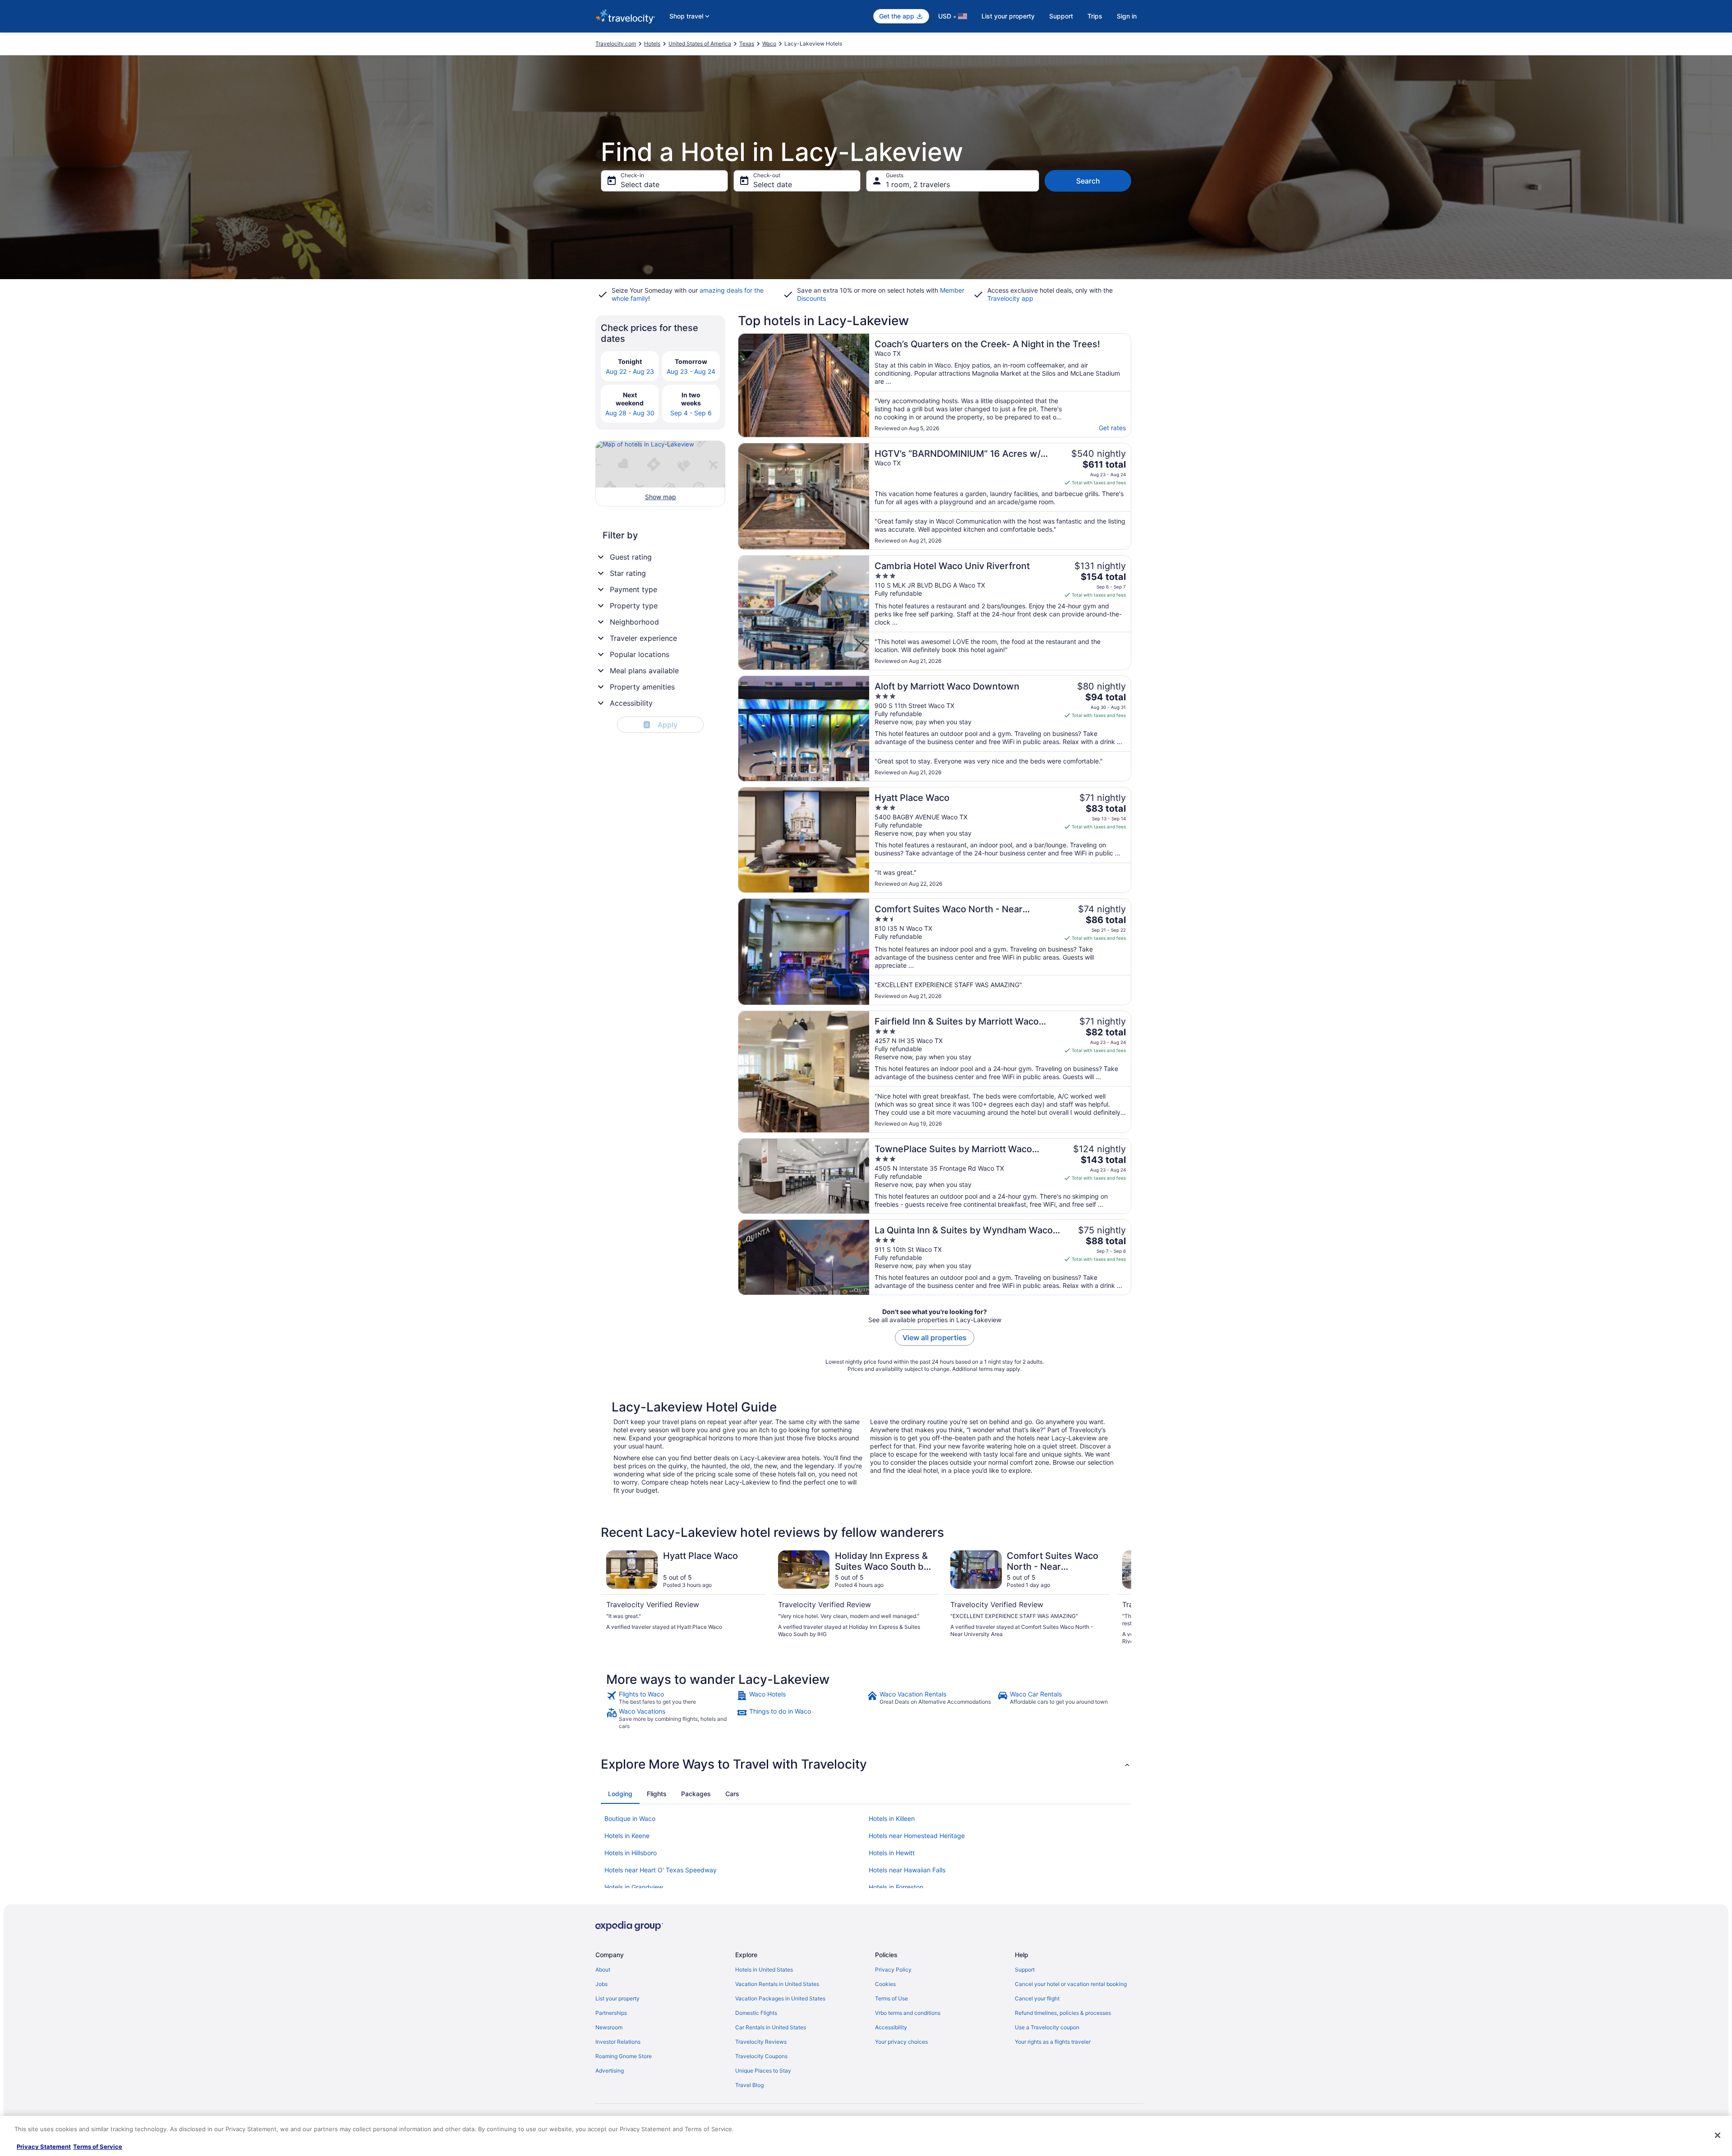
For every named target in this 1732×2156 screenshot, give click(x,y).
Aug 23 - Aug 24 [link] (691, 371)
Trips (1095, 16)
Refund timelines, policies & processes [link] (1063, 2013)
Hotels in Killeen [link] (892, 1818)
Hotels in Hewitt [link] (892, 1853)
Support (1061, 16)
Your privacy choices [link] (901, 2042)
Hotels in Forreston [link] (896, 1887)
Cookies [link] (885, 1984)
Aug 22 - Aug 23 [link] (630, 371)
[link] (670, 1698)
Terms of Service (98, 2147)
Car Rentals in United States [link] (771, 2027)
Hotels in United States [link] (764, 1970)
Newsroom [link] (609, 2027)
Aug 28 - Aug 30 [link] (630, 413)
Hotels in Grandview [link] (634, 1887)
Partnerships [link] (611, 2013)
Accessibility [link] (891, 2027)
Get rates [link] (1112, 428)
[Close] (1718, 2135)
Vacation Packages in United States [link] (780, 1998)
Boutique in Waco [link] (630, 1818)
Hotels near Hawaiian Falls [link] (907, 1870)
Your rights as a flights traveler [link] (1053, 2042)
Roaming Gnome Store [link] (624, 2056)
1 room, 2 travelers (918, 184)
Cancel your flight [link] (1037, 1998)
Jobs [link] (601, 1984)
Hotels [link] (652, 44)
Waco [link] (769, 44)
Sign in (1127, 16)
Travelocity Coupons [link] (761, 2056)
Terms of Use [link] (891, 1998)
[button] (866, 1764)
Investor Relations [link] (618, 2042)
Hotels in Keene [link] (627, 1836)
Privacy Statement (44, 2147)
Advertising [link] (610, 2071)
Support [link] (1025, 1970)
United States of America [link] (700, 44)
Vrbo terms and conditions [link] (908, 2013)
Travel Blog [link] (749, 2085)
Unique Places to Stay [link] (763, 2071)
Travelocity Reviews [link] (761, 2042)
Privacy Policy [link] (893, 1970)
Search (1088, 181)
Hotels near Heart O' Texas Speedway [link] (661, 1870)
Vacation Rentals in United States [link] (777, 1984)
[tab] (620, 1794)
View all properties (935, 1338)
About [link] (603, 1970)
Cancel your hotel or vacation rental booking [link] (1071, 1984)
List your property (1008, 16)
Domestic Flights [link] (756, 2013)
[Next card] (1120, 1598)
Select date (640, 184)
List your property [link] (617, 1998)
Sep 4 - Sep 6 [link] (691, 413)
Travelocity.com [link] (616, 44)
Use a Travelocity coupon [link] (1047, 2027)
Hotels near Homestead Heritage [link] (917, 1836)
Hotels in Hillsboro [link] (631, 1853)
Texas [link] (747, 44)
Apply (661, 725)
